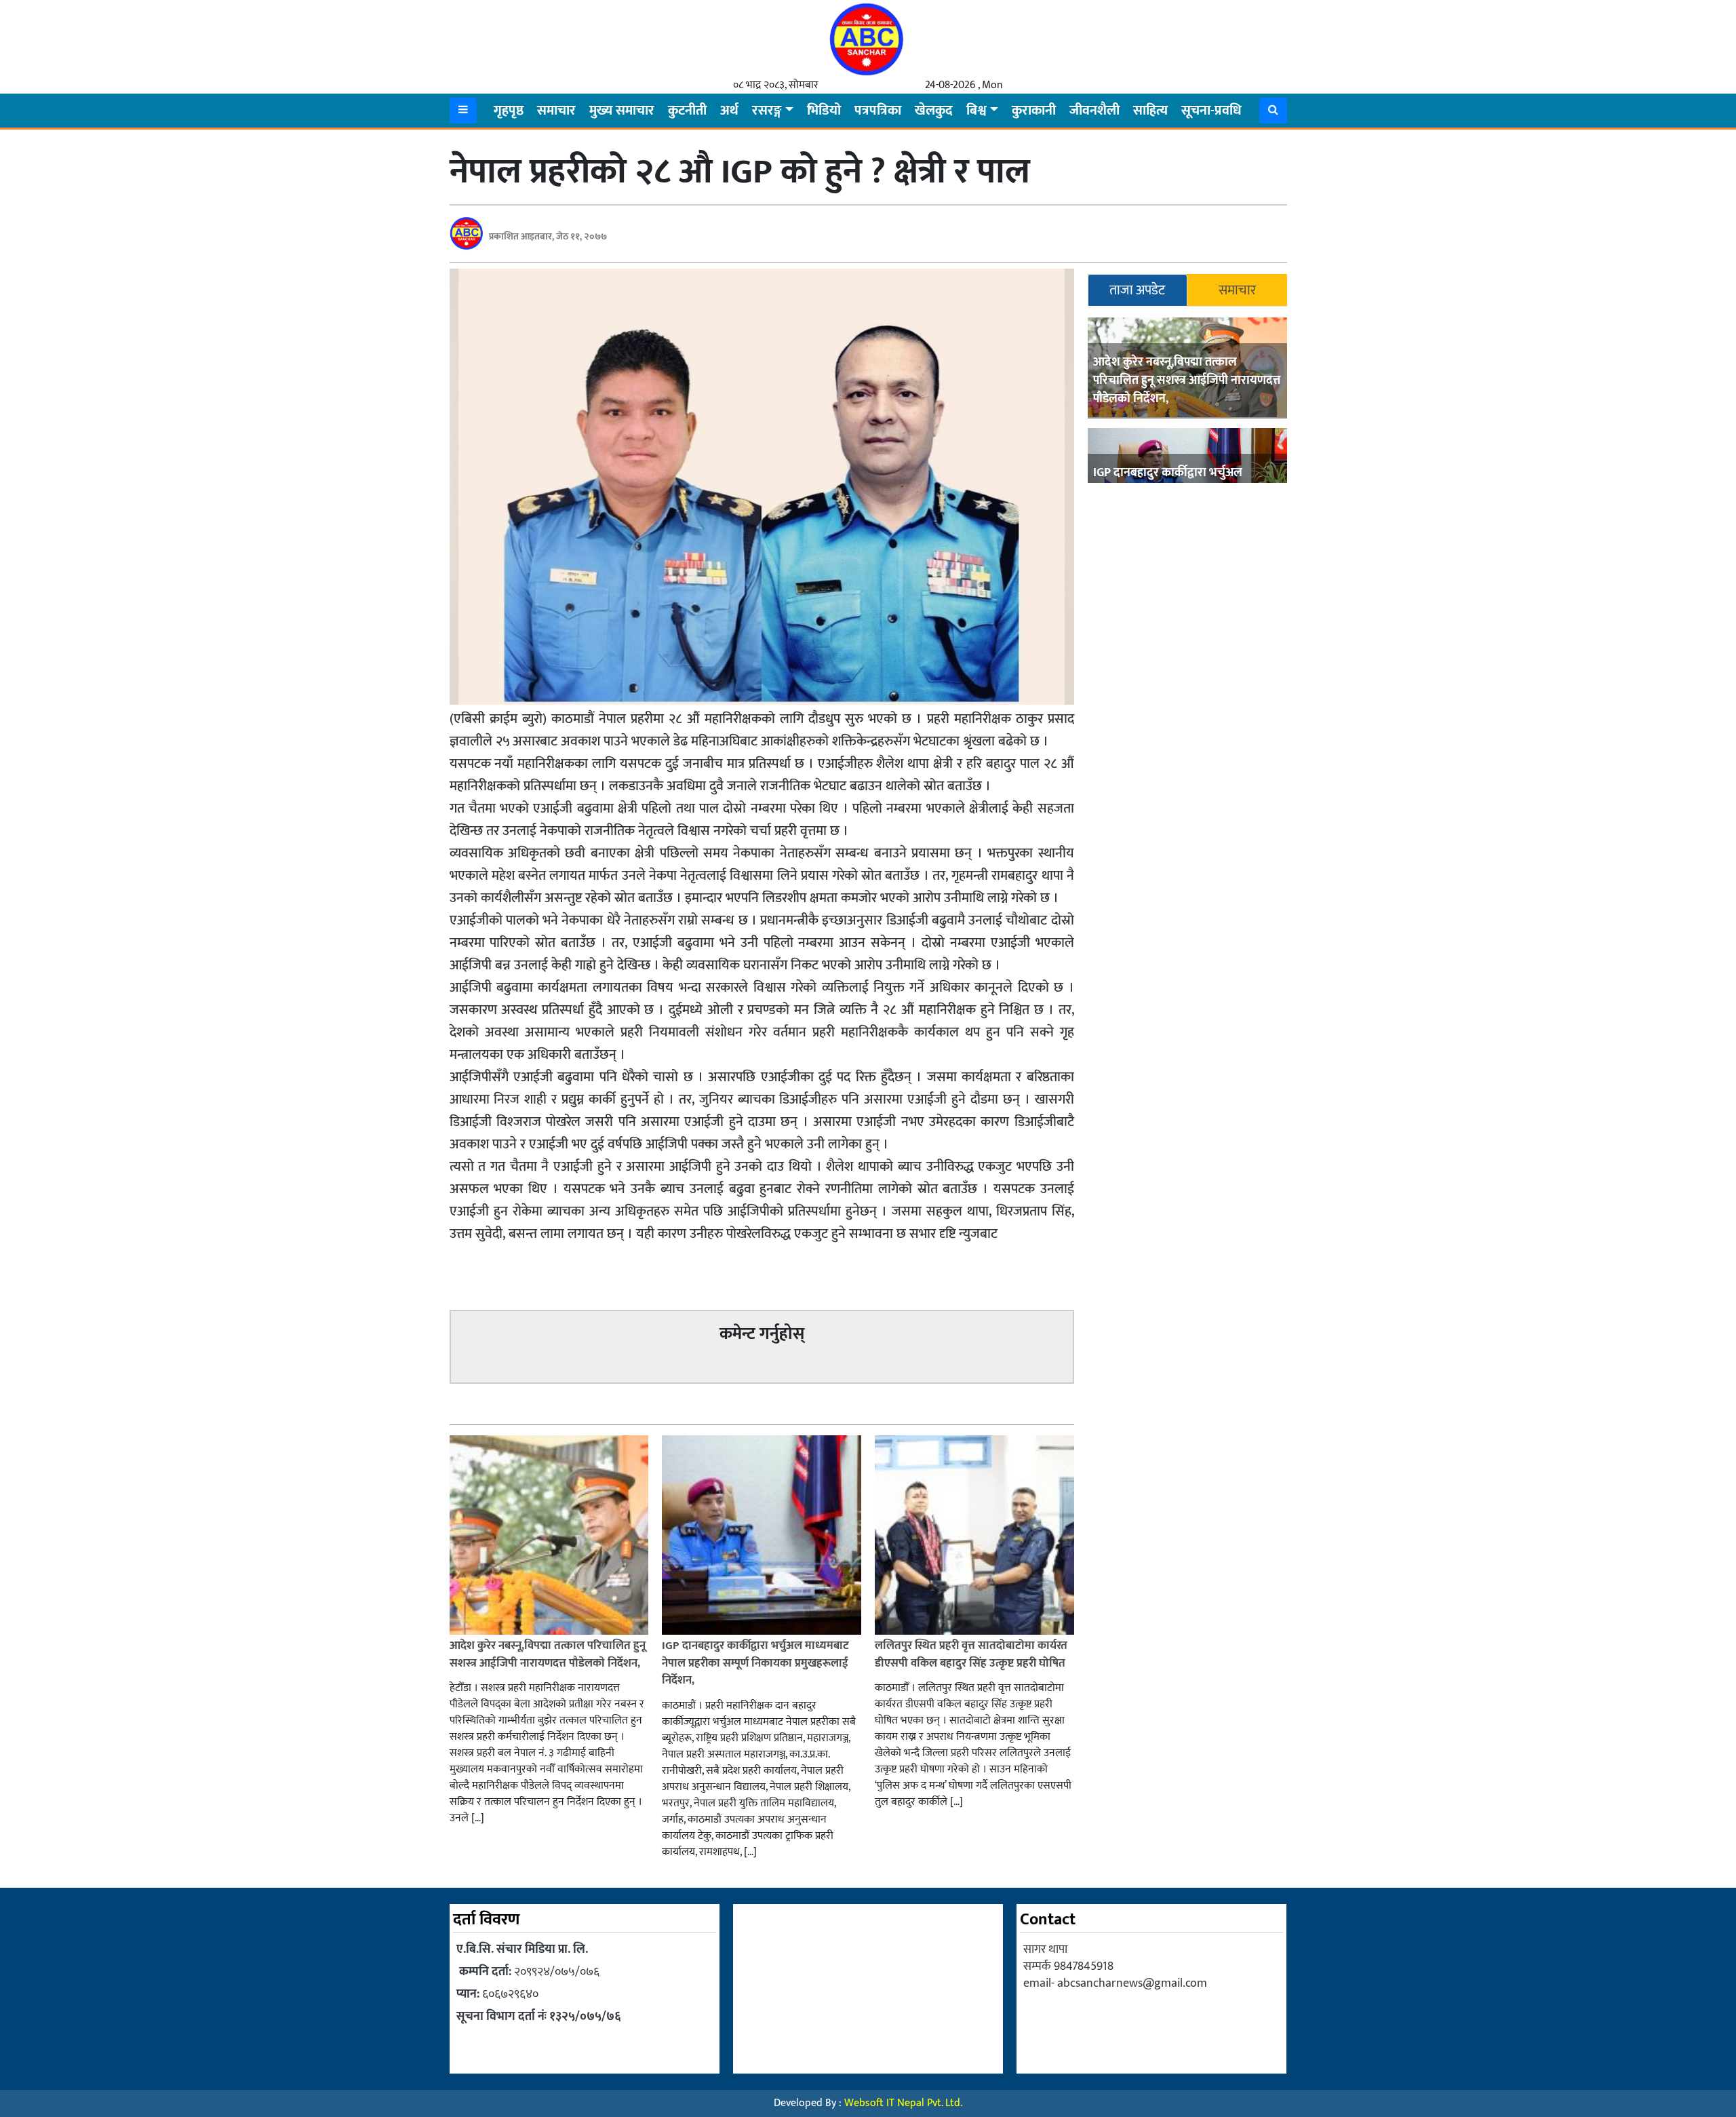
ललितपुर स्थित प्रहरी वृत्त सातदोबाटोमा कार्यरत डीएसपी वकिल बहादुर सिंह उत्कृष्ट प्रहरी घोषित (971, 1654)
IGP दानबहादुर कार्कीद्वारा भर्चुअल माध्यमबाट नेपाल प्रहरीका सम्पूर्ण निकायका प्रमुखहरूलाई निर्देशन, (755, 1663)
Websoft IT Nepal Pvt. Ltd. (903, 2103)
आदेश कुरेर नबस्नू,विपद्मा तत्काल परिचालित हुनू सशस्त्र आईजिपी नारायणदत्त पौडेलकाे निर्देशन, (1187, 381)
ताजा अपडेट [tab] (1137, 290)
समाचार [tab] (1237, 290)
